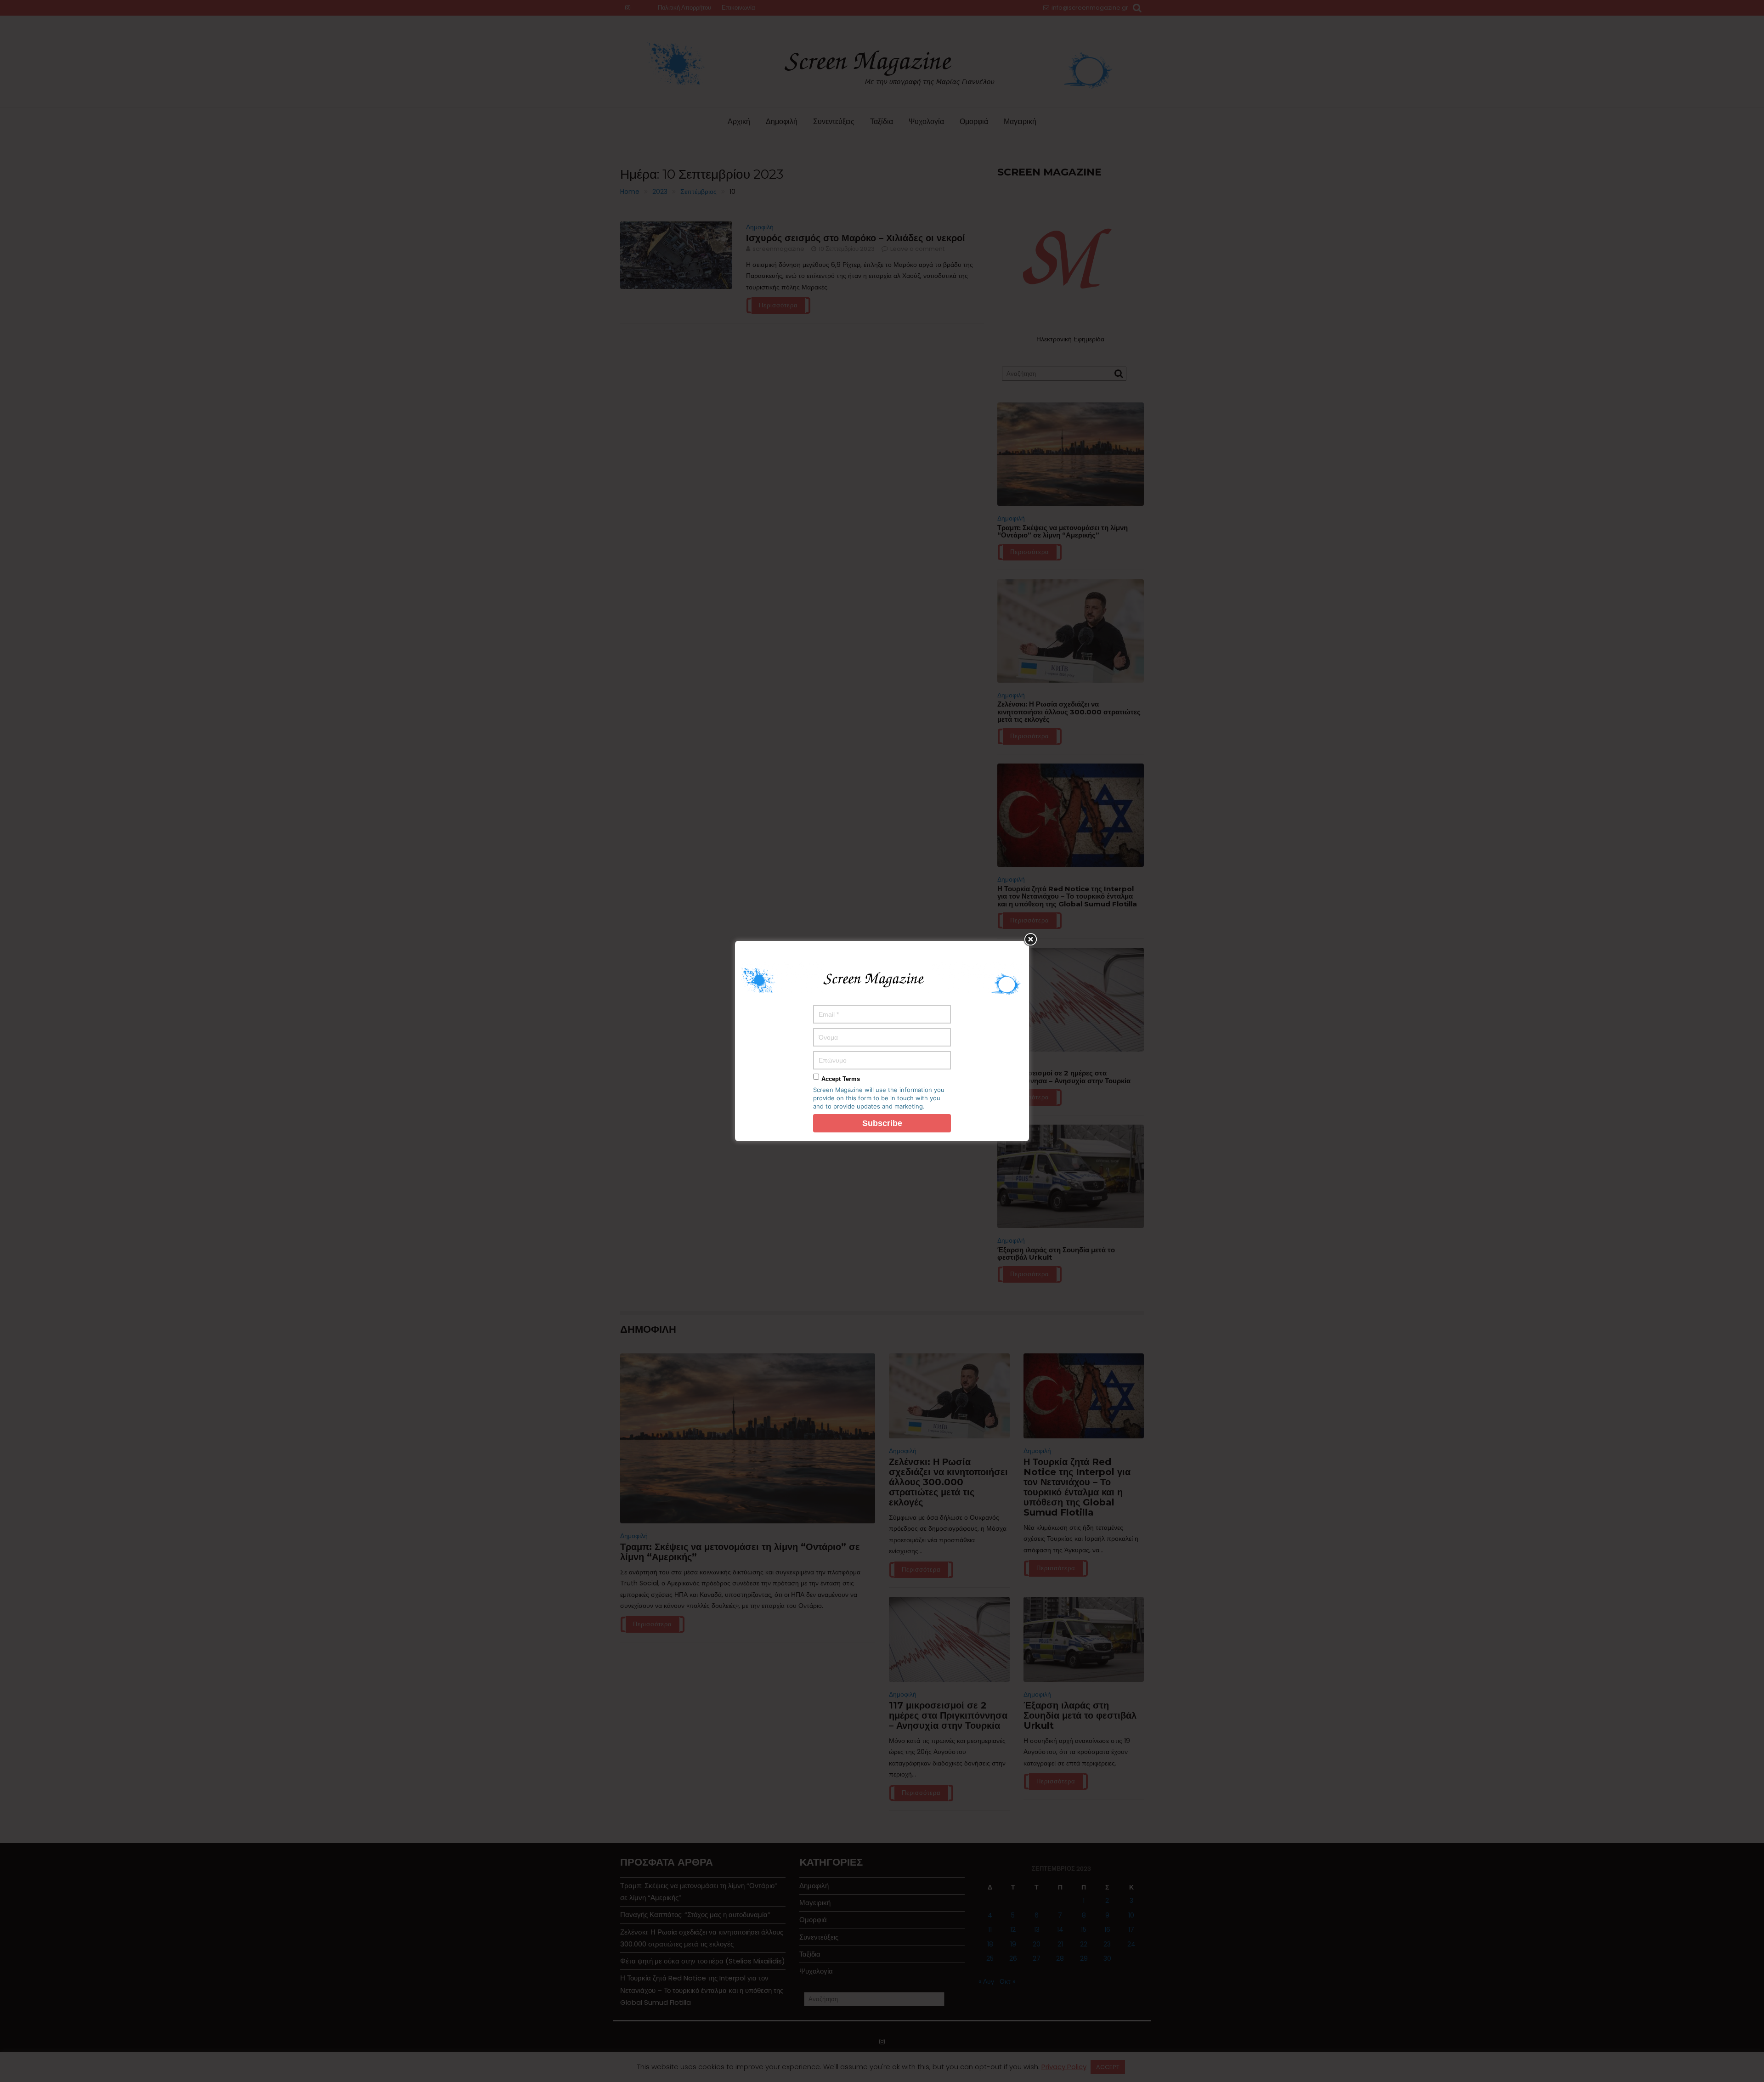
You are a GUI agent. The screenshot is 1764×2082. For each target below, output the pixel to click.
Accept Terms (841, 1079)
